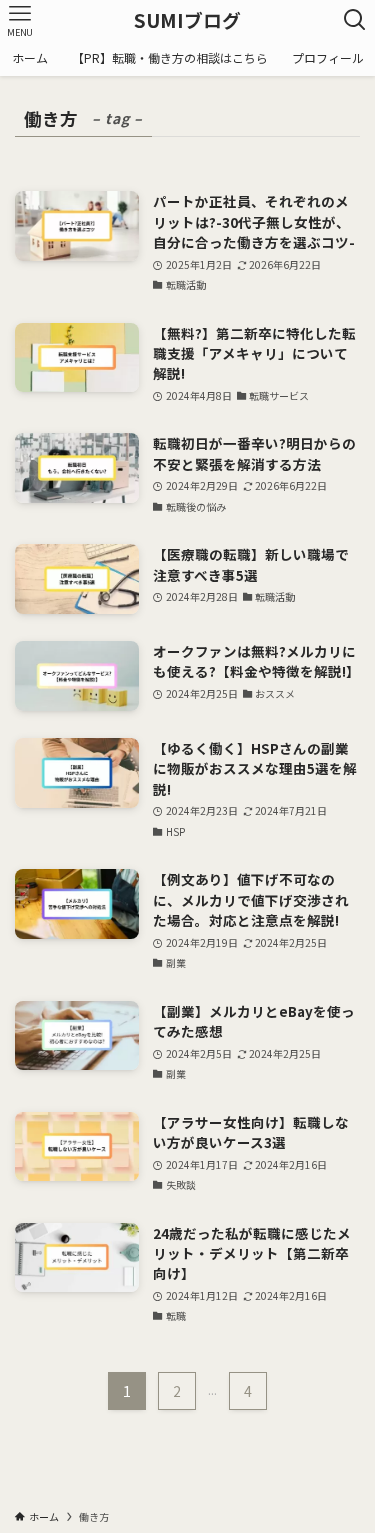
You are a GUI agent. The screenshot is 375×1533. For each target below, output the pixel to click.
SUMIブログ (187, 20)
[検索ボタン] (355, 20)
